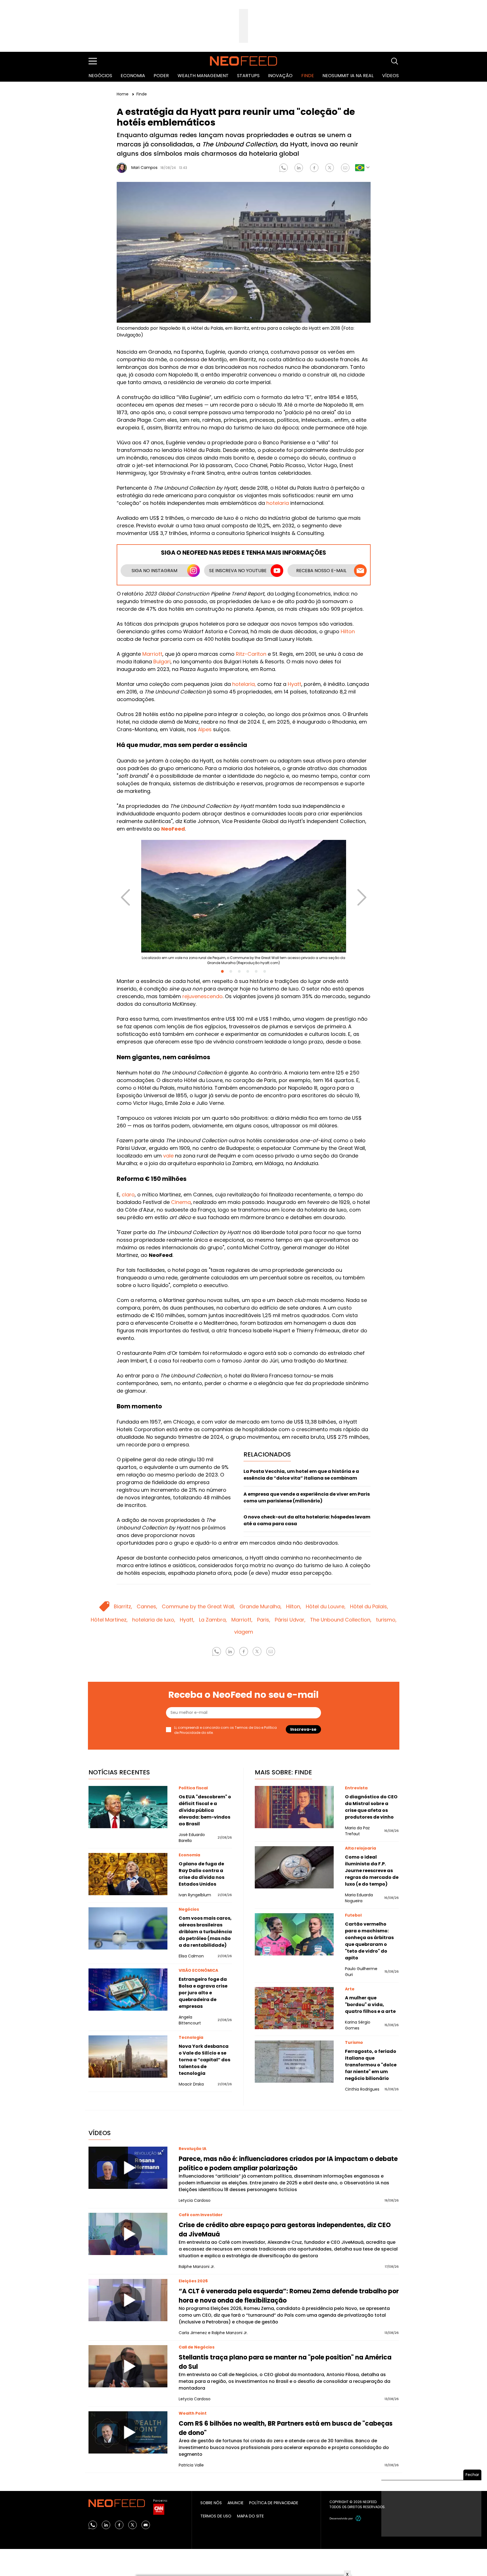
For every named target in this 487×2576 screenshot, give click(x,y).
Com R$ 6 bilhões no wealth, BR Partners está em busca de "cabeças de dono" (286, 2428)
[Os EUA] (128, 1807)
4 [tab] (248, 971)
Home (123, 94)
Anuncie (235, 2503)
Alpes (205, 729)
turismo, (386, 1620)
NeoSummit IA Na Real (348, 76)
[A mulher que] (294, 2008)
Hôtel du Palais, (369, 1606)
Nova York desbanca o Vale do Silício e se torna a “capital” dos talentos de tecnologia (204, 2060)
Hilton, (294, 1606)
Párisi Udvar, (290, 1620)
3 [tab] (239, 971)
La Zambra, (213, 1620)
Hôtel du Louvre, (326, 1606)
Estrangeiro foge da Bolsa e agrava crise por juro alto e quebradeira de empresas (203, 1993)
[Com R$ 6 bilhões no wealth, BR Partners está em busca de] (128, 2432)
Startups (248, 76)
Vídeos (390, 76)
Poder (161, 76)
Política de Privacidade (274, 2503)
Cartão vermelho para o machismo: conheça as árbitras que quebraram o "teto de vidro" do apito (369, 1941)
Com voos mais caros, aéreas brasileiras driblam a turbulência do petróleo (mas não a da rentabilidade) (205, 1932)
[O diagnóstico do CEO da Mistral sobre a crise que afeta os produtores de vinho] (294, 1807)
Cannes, (147, 1606)
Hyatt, (187, 1620)
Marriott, (242, 1620)
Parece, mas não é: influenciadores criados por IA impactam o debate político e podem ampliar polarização (288, 2164)
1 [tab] (222, 971)
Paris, (264, 1620)
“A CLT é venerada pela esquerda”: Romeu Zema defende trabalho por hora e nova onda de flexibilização (289, 2296)
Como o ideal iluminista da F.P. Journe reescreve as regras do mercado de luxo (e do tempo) (372, 1871)
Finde (308, 76)
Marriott (152, 654)
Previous (125, 892)
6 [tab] (265, 971)
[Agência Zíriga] (358, 2518)
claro (128, 1195)
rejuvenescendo (202, 996)
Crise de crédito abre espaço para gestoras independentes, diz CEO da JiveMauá (285, 2230)
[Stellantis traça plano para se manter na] (128, 2366)
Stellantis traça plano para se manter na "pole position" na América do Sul (285, 2362)
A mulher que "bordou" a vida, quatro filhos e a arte (370, 2005)
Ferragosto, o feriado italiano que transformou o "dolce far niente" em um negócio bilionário (371, 2065)
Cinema (181, 1202)
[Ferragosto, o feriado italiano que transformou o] (294, 2062)
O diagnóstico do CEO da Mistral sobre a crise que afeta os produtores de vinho (371, 1807)
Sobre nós (211, 2503)
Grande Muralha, (261, 1606)
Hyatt (295, 684)
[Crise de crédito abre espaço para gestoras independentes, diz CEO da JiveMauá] (128, 2234)
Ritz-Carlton (251, 654)
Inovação (280, 76)
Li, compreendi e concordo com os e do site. (225, 1730)
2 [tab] (231, 971)
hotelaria (278, 503)
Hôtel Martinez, (109, 1620)
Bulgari (162, 662)
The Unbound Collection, (341, 1620)
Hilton (348, 631)
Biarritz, (123, 1606)
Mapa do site (250, 2516)
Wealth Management (203, 76)
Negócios (100, 76)
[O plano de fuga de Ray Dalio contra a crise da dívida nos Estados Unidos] (128, 1874)
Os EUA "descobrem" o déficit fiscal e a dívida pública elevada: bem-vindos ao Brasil (205, 1810)
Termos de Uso (248, 1728)
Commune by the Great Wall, (198, 1606)
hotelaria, (244, 684)
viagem (244, 1632)
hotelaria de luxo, (154, 1620)
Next (362, 892)
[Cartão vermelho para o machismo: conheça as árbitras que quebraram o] (294, 1934)
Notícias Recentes (119, 1772)
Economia (133, 76)
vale (168, 1156)
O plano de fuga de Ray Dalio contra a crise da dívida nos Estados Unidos (202, 1874)
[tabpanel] (244, 905)
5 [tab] (256, 971)
